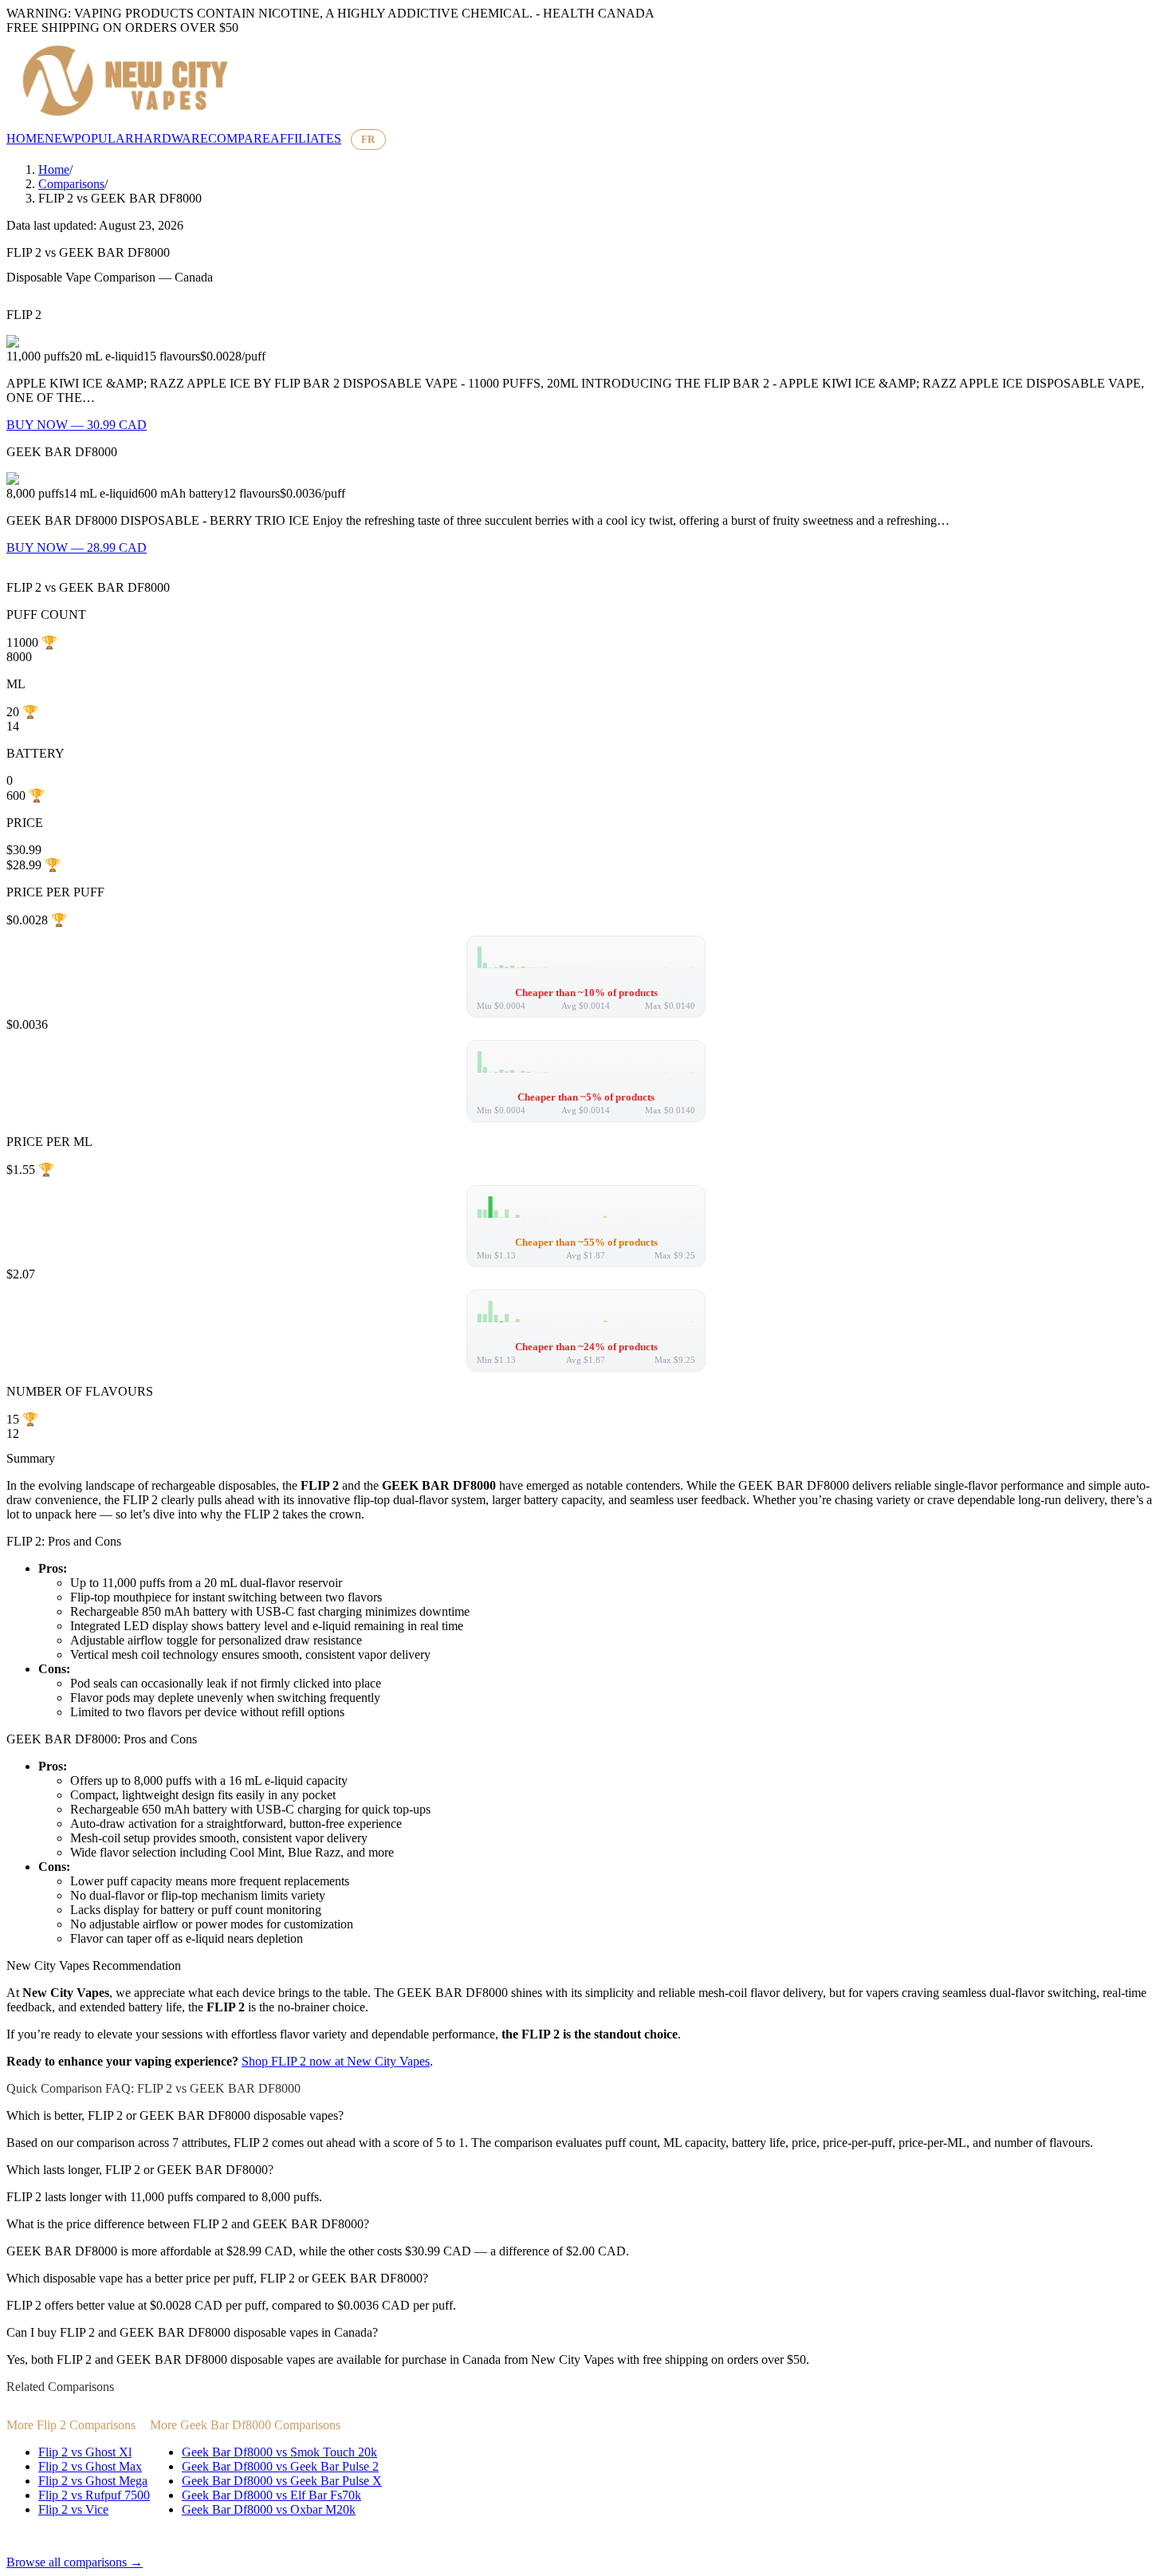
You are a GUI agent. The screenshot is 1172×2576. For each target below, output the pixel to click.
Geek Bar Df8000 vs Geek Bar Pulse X (282, 2481)
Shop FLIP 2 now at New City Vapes (336, 2061)
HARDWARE (171, 138)
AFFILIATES (306, 138)
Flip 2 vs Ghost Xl (85, 2452)
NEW (59, 138)
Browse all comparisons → (75, 2562)
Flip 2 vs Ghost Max (90, 2466)
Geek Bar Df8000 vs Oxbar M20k (269, 2509)
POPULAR (104, 138)
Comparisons (71, 184)
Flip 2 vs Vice (73, 2509)
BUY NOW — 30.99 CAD (77, 425)
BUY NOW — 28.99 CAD (77, 547)
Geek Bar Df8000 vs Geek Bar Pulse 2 (280, 2466)
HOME (26, 138)
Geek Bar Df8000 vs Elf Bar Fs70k (271, 2495)
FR (368, 139)
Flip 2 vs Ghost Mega (93, 2481)
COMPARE (239, 138)
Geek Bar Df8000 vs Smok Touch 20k (279, 2452)
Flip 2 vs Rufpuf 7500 (94, 2495)
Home (54, 169)
